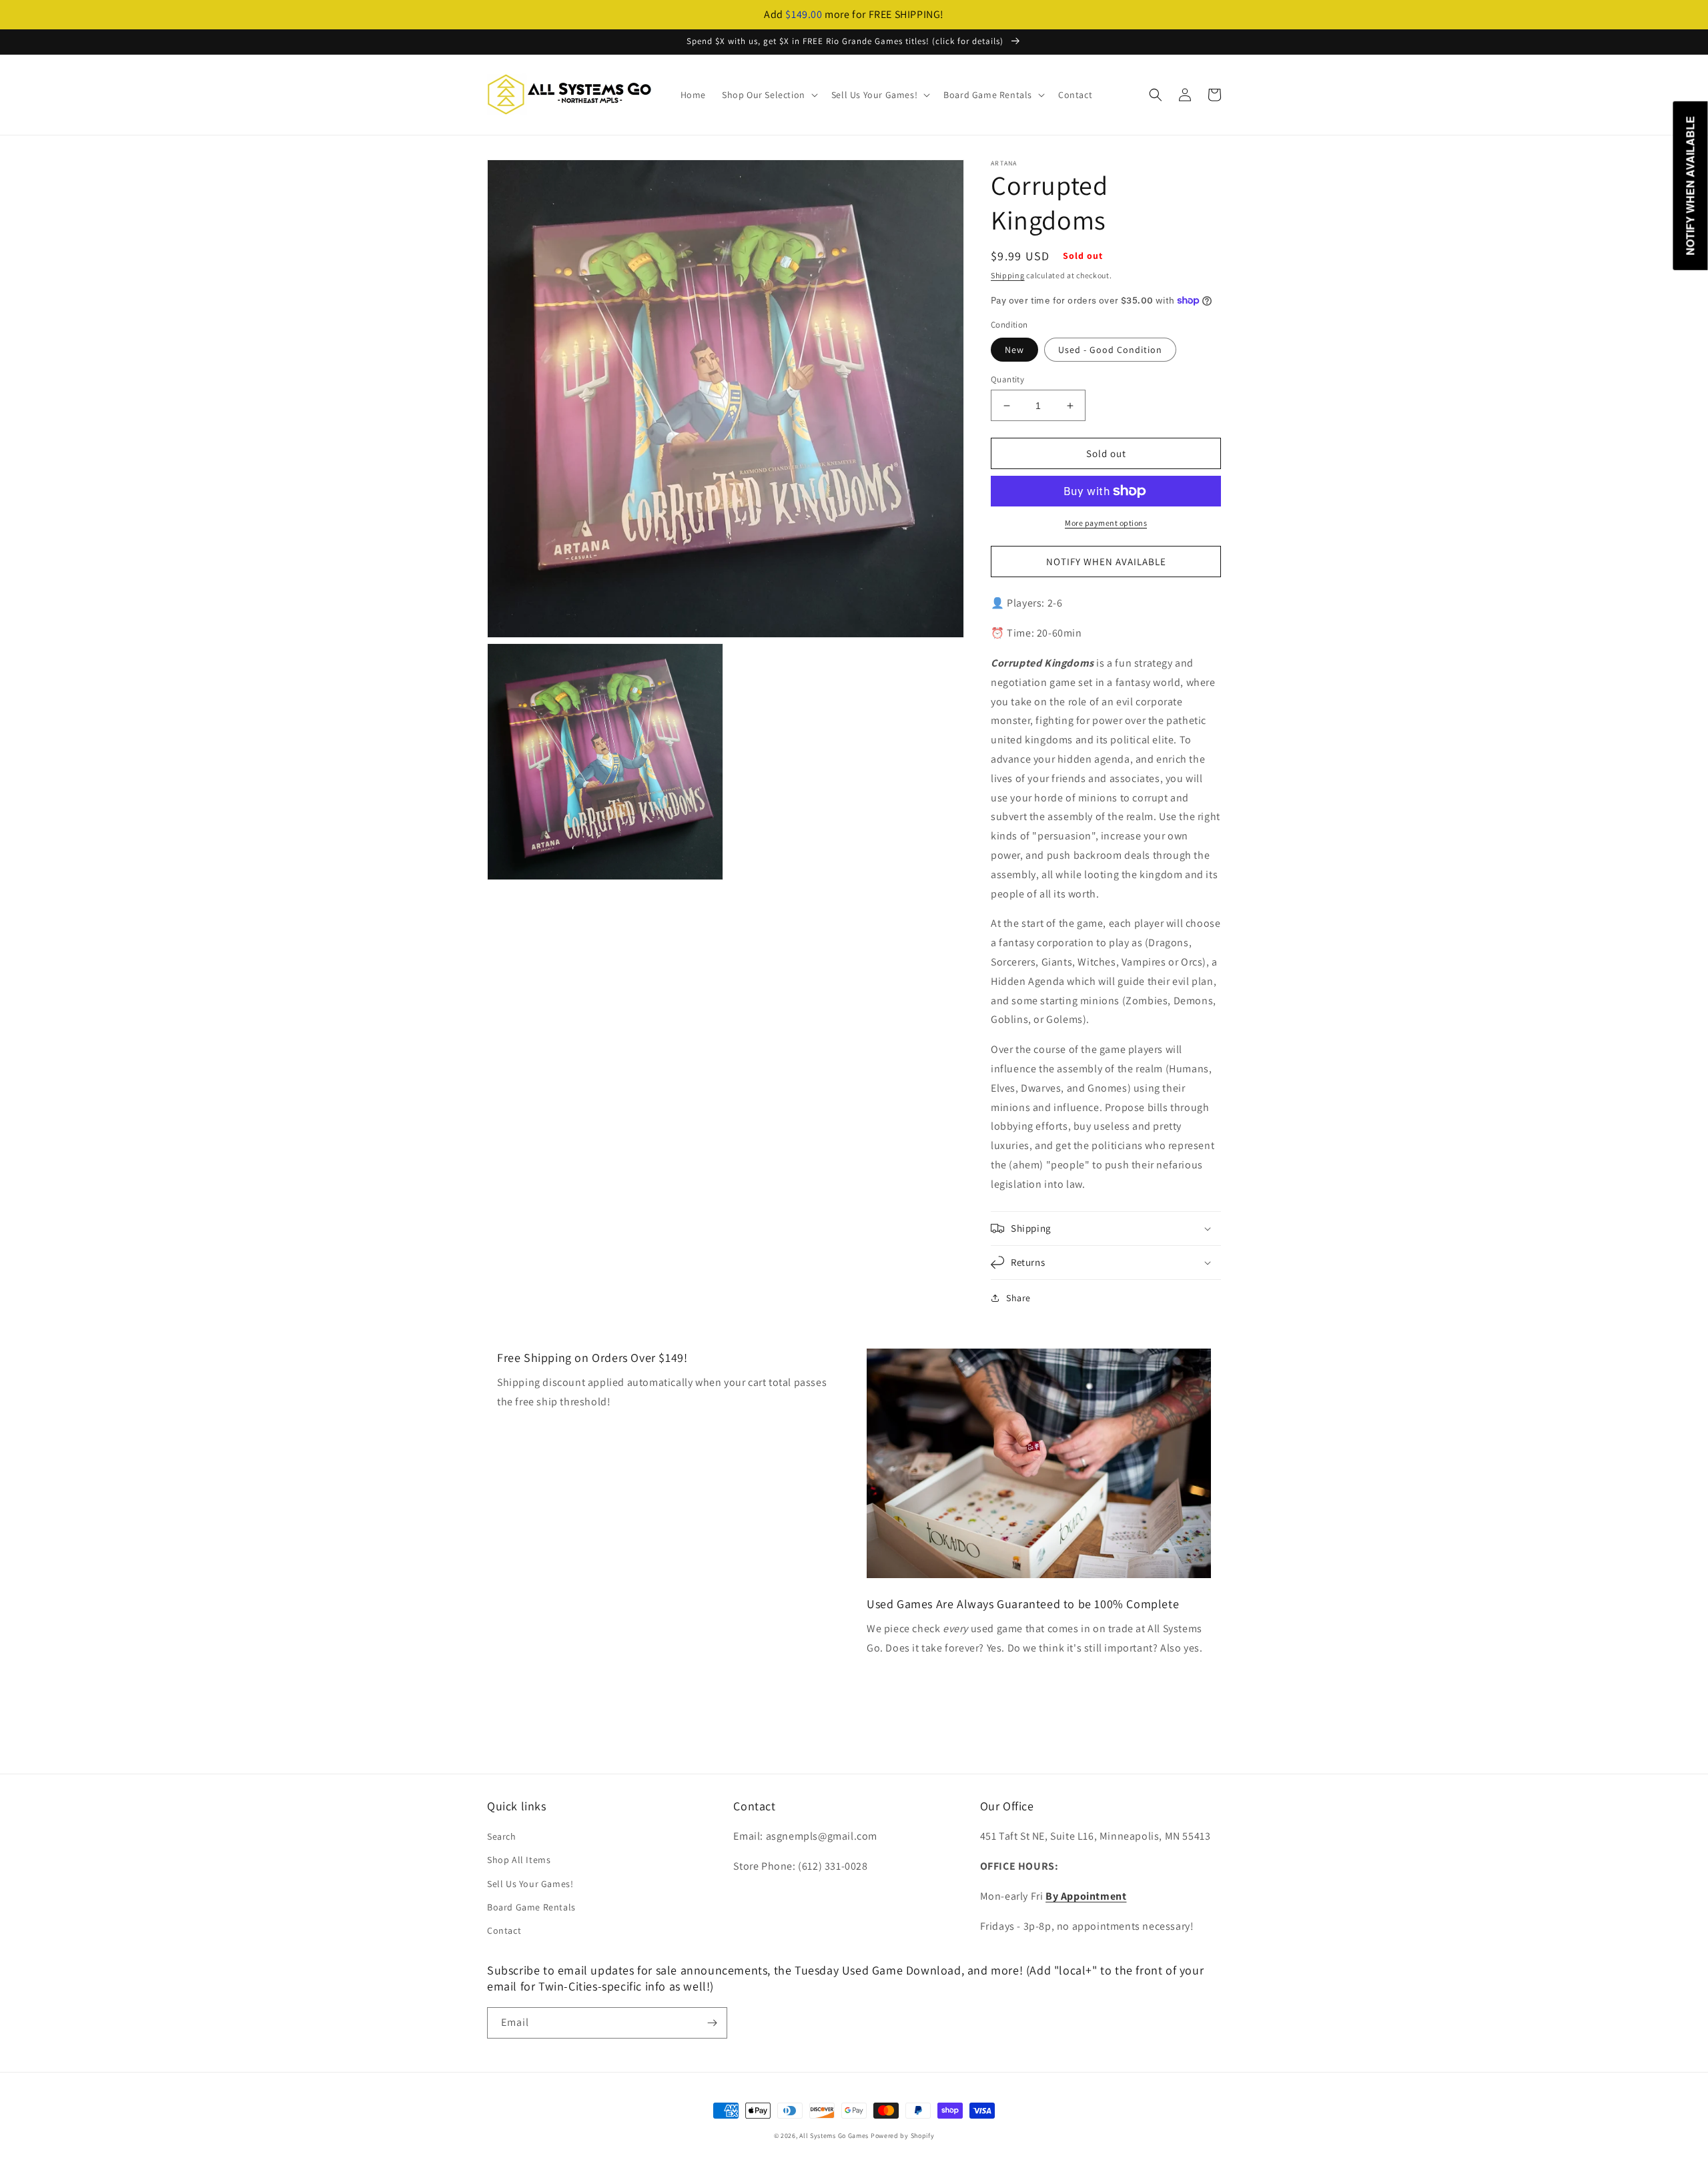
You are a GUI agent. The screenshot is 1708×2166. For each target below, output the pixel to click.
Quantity (1007, 379)
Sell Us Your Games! (530, 1884)
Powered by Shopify (903, 2136)
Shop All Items (519, 1860)
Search (502, 1836)
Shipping (1008, 275)
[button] (769, 95)
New (1014, 350)
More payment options (1106, 523)
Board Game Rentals (531, 1907)
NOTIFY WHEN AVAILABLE (1106, 562)
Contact (504, 1930)
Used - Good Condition (1110, 350)
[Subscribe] (712, 2023)
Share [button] (1018, 1298)
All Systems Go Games (834, 2136)
